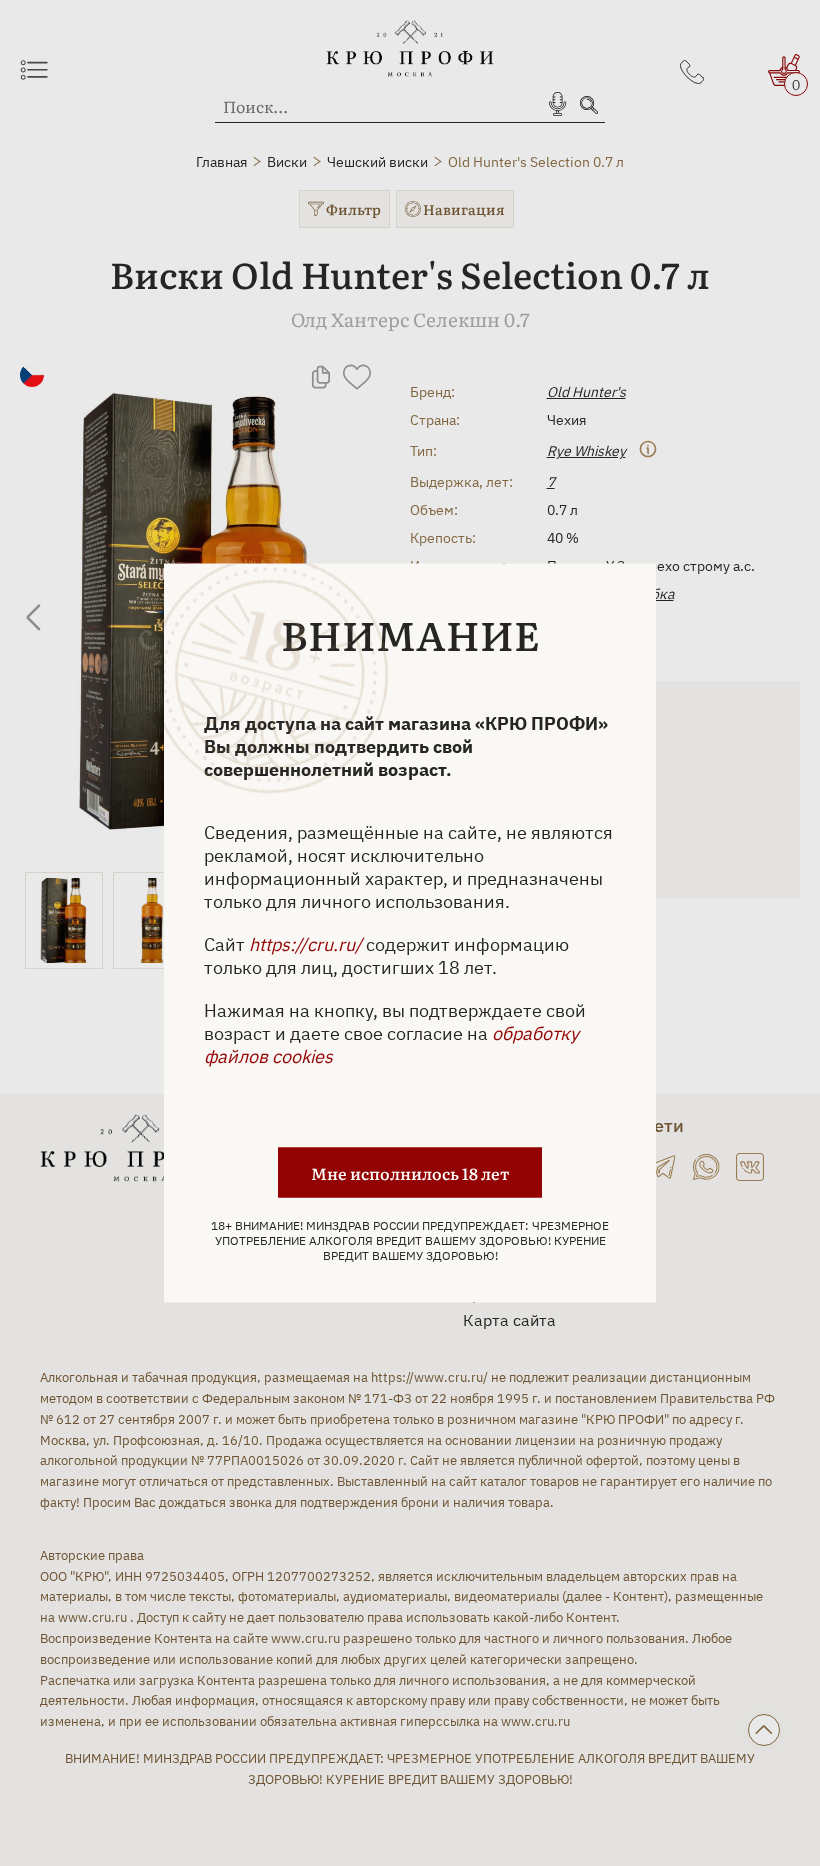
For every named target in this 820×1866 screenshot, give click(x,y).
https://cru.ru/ (305, 944)
